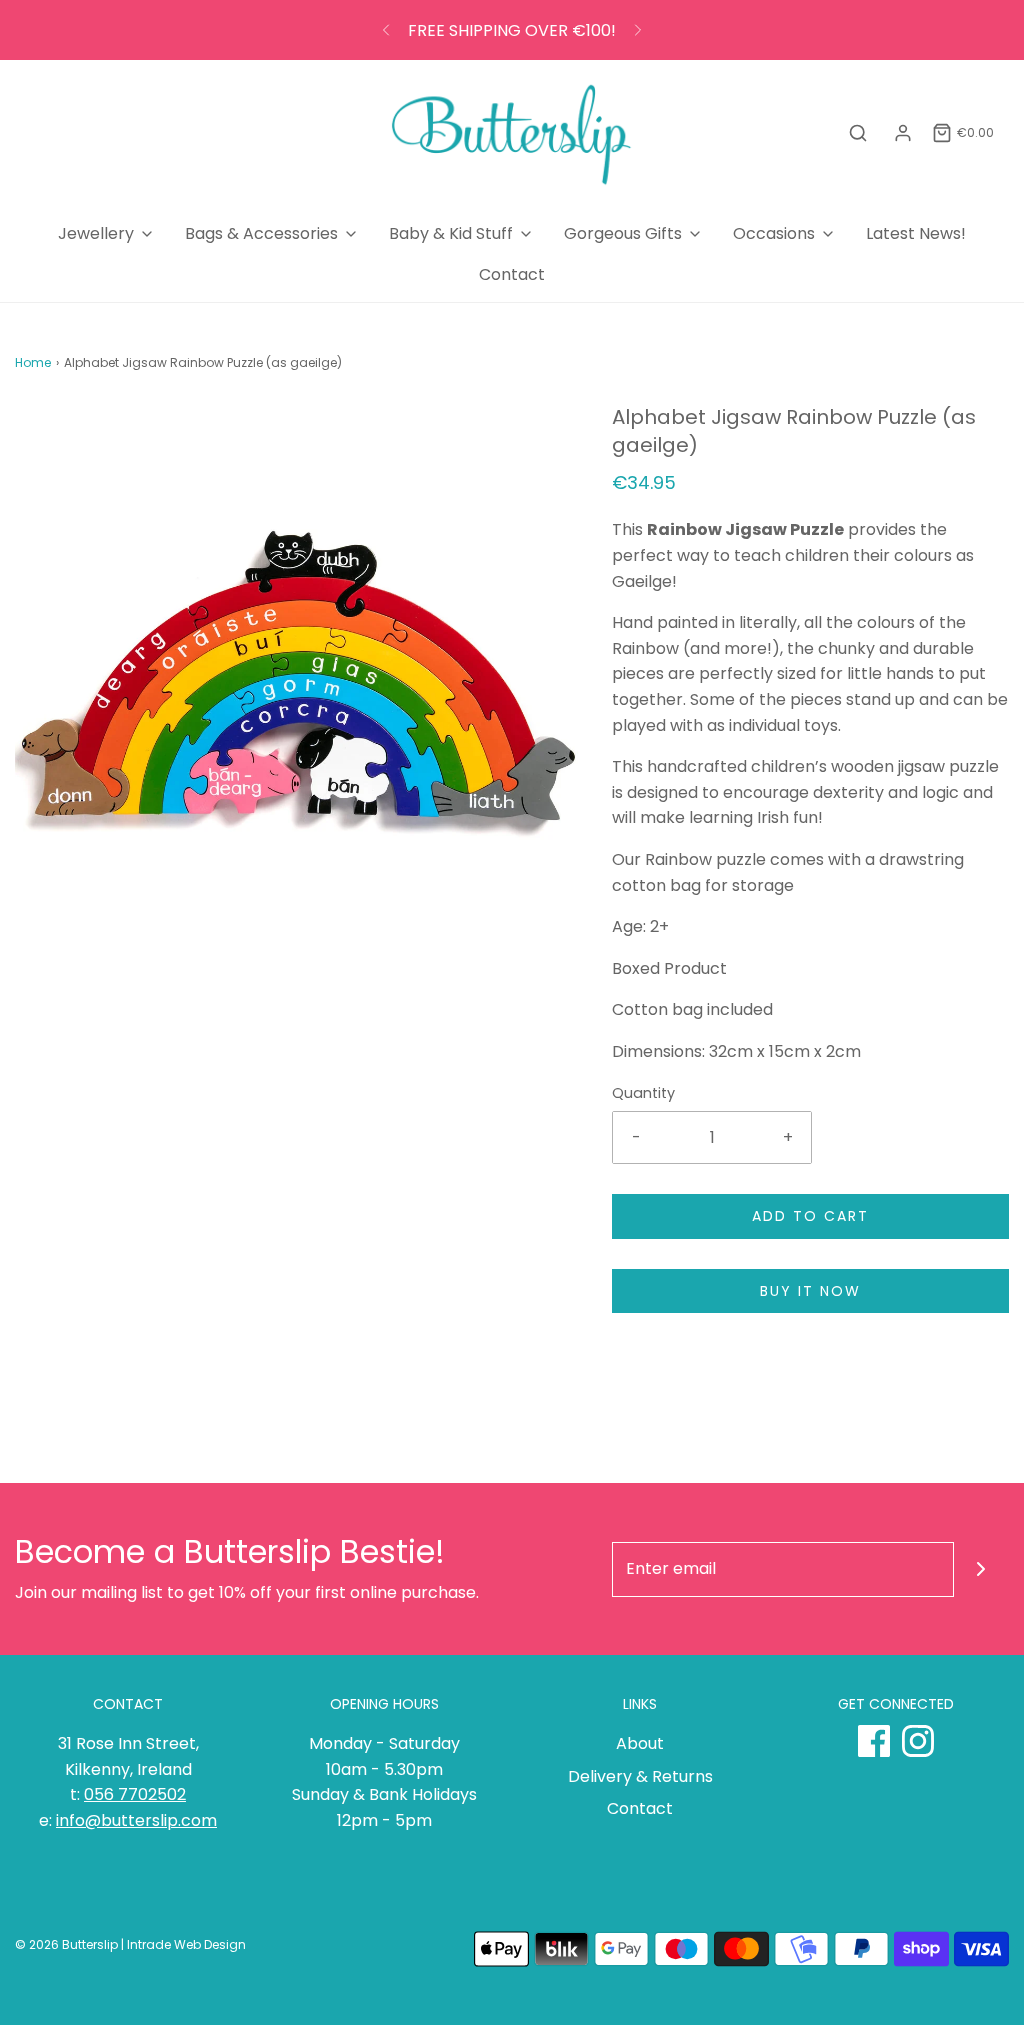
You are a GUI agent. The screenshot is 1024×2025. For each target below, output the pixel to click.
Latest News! (916, 233)
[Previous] (386, 30)
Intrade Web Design (186, 1944)
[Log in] (903, 133)
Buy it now (810, 1291)
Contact (512, 274)
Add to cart (810, 1216)
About (640, 1743)
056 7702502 (135, 1794)
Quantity (643, 1093)
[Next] (638, 30)
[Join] (981, 1569)
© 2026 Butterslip (66, 1944)
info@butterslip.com (136, 1820)
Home (33, 362)
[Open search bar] (858, 133)
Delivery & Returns (640, 1776)
